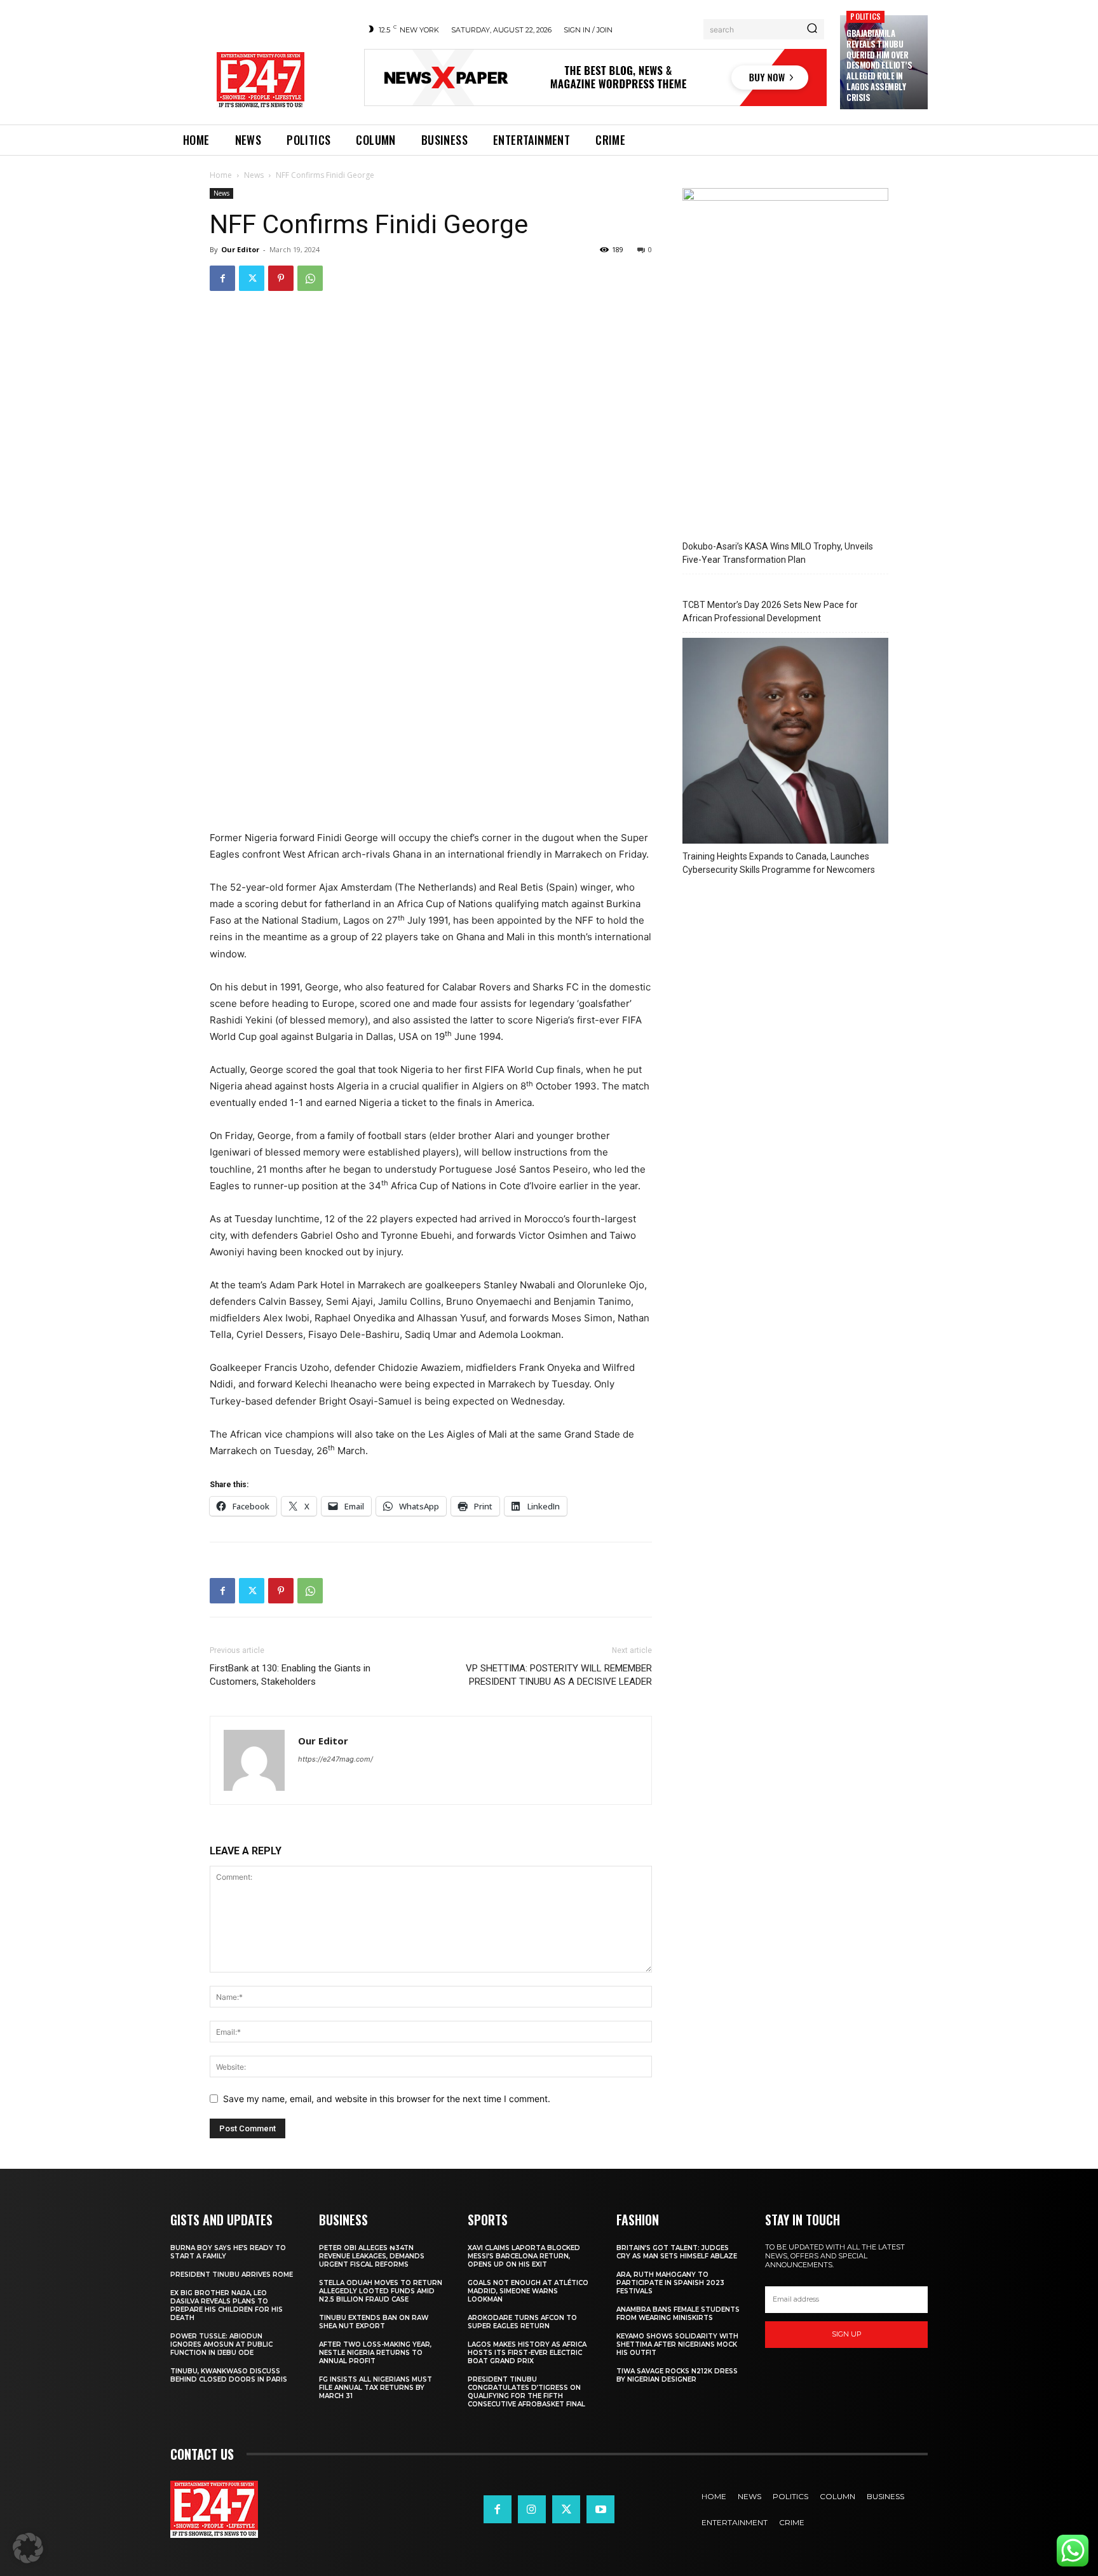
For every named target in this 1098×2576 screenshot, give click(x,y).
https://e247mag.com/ (335, 1759)
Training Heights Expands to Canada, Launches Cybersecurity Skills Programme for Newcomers (779, 863)
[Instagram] (532, 2509)
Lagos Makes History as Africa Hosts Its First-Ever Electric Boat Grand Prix (527, 2353)
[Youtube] (600, 2509)
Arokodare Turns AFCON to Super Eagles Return (522, 2322)
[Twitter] (252, 278)
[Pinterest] (281, 278)
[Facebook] (222, 278)
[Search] (812, 29)
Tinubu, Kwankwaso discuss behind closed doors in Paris (229, 2375)
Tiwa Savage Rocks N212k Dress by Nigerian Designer (677, 2375)
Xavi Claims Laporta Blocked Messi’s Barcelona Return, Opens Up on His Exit (524, 2256)
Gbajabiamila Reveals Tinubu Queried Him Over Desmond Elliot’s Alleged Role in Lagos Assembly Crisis (879, 65)
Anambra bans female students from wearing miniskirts (678, 2314)
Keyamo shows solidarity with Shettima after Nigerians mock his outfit (677, 2344)
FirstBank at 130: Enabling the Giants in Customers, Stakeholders (290, 1675)
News (254, 175)
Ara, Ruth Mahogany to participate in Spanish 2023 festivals (670, 2283)
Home (221, 175)
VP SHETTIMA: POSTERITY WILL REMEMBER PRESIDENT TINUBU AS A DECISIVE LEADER (559, 1675)
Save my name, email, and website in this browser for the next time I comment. (387, 2099)
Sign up (847, 2334)
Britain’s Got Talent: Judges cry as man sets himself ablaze (677, 2252)
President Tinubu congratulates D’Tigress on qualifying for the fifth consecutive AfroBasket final (526, 2392)
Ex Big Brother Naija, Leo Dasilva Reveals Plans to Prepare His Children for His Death (227, 2305)
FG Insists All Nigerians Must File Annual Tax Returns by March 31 (376, 2388)
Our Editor (240, 249)
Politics (865, 16)
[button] (28, 2548)
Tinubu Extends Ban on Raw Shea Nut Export (374, 2322)
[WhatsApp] (310, 278)
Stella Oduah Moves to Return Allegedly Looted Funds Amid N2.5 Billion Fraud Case (381, 2291)
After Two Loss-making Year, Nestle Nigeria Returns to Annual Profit (375, 2353)
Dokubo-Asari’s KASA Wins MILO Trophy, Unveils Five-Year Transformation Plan (778, 553)
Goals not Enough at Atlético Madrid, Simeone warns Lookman (528, 2291)
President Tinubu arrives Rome (232, 2275)
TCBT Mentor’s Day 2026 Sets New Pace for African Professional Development (770, 611)
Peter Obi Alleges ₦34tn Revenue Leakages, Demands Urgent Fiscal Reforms (372, 2256)
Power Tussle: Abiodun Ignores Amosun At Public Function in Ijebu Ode (221, 2344)
